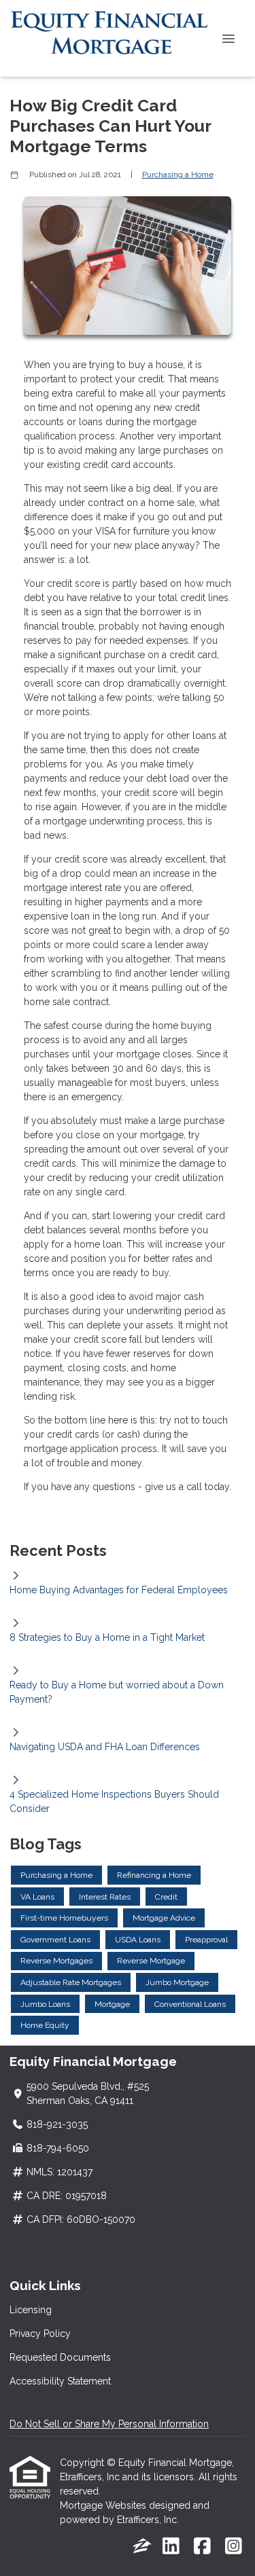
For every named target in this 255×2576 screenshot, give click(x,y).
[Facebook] (202, 2547)
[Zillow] (142, 2547)
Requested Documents (60, 2357)
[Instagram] (234, 2547)
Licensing (31, 2310)
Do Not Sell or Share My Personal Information (109, 2424)
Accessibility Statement (60, 2381)
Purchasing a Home (178, 175)
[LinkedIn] (171, 2547)
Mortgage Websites (104, 2505)
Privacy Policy (40, 2334)
